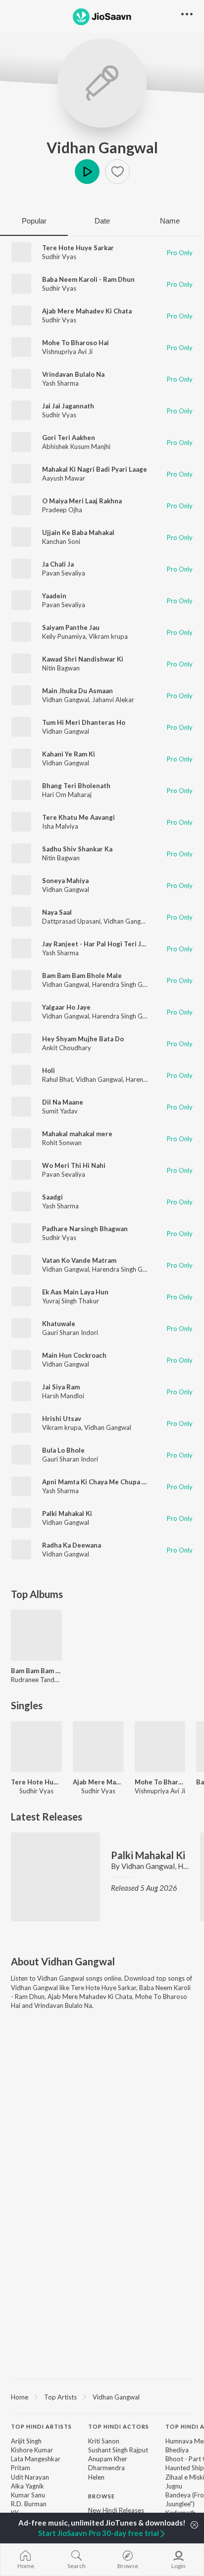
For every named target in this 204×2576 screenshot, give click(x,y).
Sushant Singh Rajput (118, 2450)
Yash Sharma (60, 383)
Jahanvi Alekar (113, 700)
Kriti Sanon (104, 2441)
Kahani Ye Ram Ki (69, 754)
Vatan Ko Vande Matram (79, 1260)
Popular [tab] (34, 221)
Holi (49, 1070)
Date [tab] (102, 221)
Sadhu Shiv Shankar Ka (77, 849)
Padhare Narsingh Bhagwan (85, 1229)
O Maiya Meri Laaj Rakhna (82, 501)
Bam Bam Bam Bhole (36, 1671)
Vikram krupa (108, 636)
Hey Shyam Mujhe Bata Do (83, 1039)
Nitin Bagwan (61, 668)
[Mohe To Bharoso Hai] (160, 1747)
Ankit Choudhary (67, 1048)
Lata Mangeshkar (36, 2459)
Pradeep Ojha (62, 510)
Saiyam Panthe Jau (71, 627)
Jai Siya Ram (61, 1387)
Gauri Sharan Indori (70, 1332)
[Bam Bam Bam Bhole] (36, 1635)
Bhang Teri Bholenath (76, 786)
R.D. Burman (29, 2504)
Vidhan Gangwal (102, 147)
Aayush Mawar (64, 478)
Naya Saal (57, 912)
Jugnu (174, 2486)
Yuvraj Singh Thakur (71, 1301)
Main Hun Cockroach (74, 1355)
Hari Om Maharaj (67, 795)
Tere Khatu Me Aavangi (78, 817)
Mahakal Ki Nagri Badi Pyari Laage (95, 469)
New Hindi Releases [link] (116, 2510)
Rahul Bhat (57, 1079)
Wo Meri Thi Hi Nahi (74, 1165)
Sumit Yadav (60, 1111)
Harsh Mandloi (63, 1396)
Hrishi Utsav (62, 1419)
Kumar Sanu (28, 2495)
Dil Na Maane (63, 1102)
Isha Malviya (60, 826)
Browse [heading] (102, 2496)
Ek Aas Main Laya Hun (75, 1292)
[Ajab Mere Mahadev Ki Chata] (98, 1747)
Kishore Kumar (32, 2450)
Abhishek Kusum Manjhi (76, 446)
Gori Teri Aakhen (69, 438)
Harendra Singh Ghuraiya (128, 984)
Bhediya (177, 2450)
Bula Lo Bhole (63, 1450)
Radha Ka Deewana (72, 1545)
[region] (102, 2397)
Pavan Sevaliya (64, 573)
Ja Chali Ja (58, 564)
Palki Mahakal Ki (67, 1513)
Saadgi (52, 1197)
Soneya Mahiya (65, 881)
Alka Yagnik (27, 2486)
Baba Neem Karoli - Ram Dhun (88, 279)
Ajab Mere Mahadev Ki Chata (87, 311)
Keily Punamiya (64, 636)
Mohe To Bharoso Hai (76, 343)
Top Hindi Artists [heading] (41, 2426)
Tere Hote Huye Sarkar (78, 248)
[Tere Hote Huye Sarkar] (36, 1747)
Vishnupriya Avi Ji (67, 352)
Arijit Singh (26, 2441)
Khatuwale (59, 1324)
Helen (96, 2477)
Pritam (21, 2468)
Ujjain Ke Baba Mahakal (78, 533)
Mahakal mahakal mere (77, 1134)
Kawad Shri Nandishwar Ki (83, 659)
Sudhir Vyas (59, 257)
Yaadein (54, 596)
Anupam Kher (108, 2459)
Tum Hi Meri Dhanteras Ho (84, 722)
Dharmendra (106, 2468)
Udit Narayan (30, 2477)
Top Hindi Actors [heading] (119, 2426)
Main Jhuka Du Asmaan (77, 691)
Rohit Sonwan (62, 1143)
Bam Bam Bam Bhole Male (82, 976)
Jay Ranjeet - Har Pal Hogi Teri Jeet (97, 944)
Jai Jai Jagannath (68, 406)
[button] (117, 172)
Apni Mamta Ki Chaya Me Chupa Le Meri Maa (111, 1482)
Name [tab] (170, 221)
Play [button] (87, 172)
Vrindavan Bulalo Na (73, 374)
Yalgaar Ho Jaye (66, 1007)
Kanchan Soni (61, 541)
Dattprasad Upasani (71, 921)
